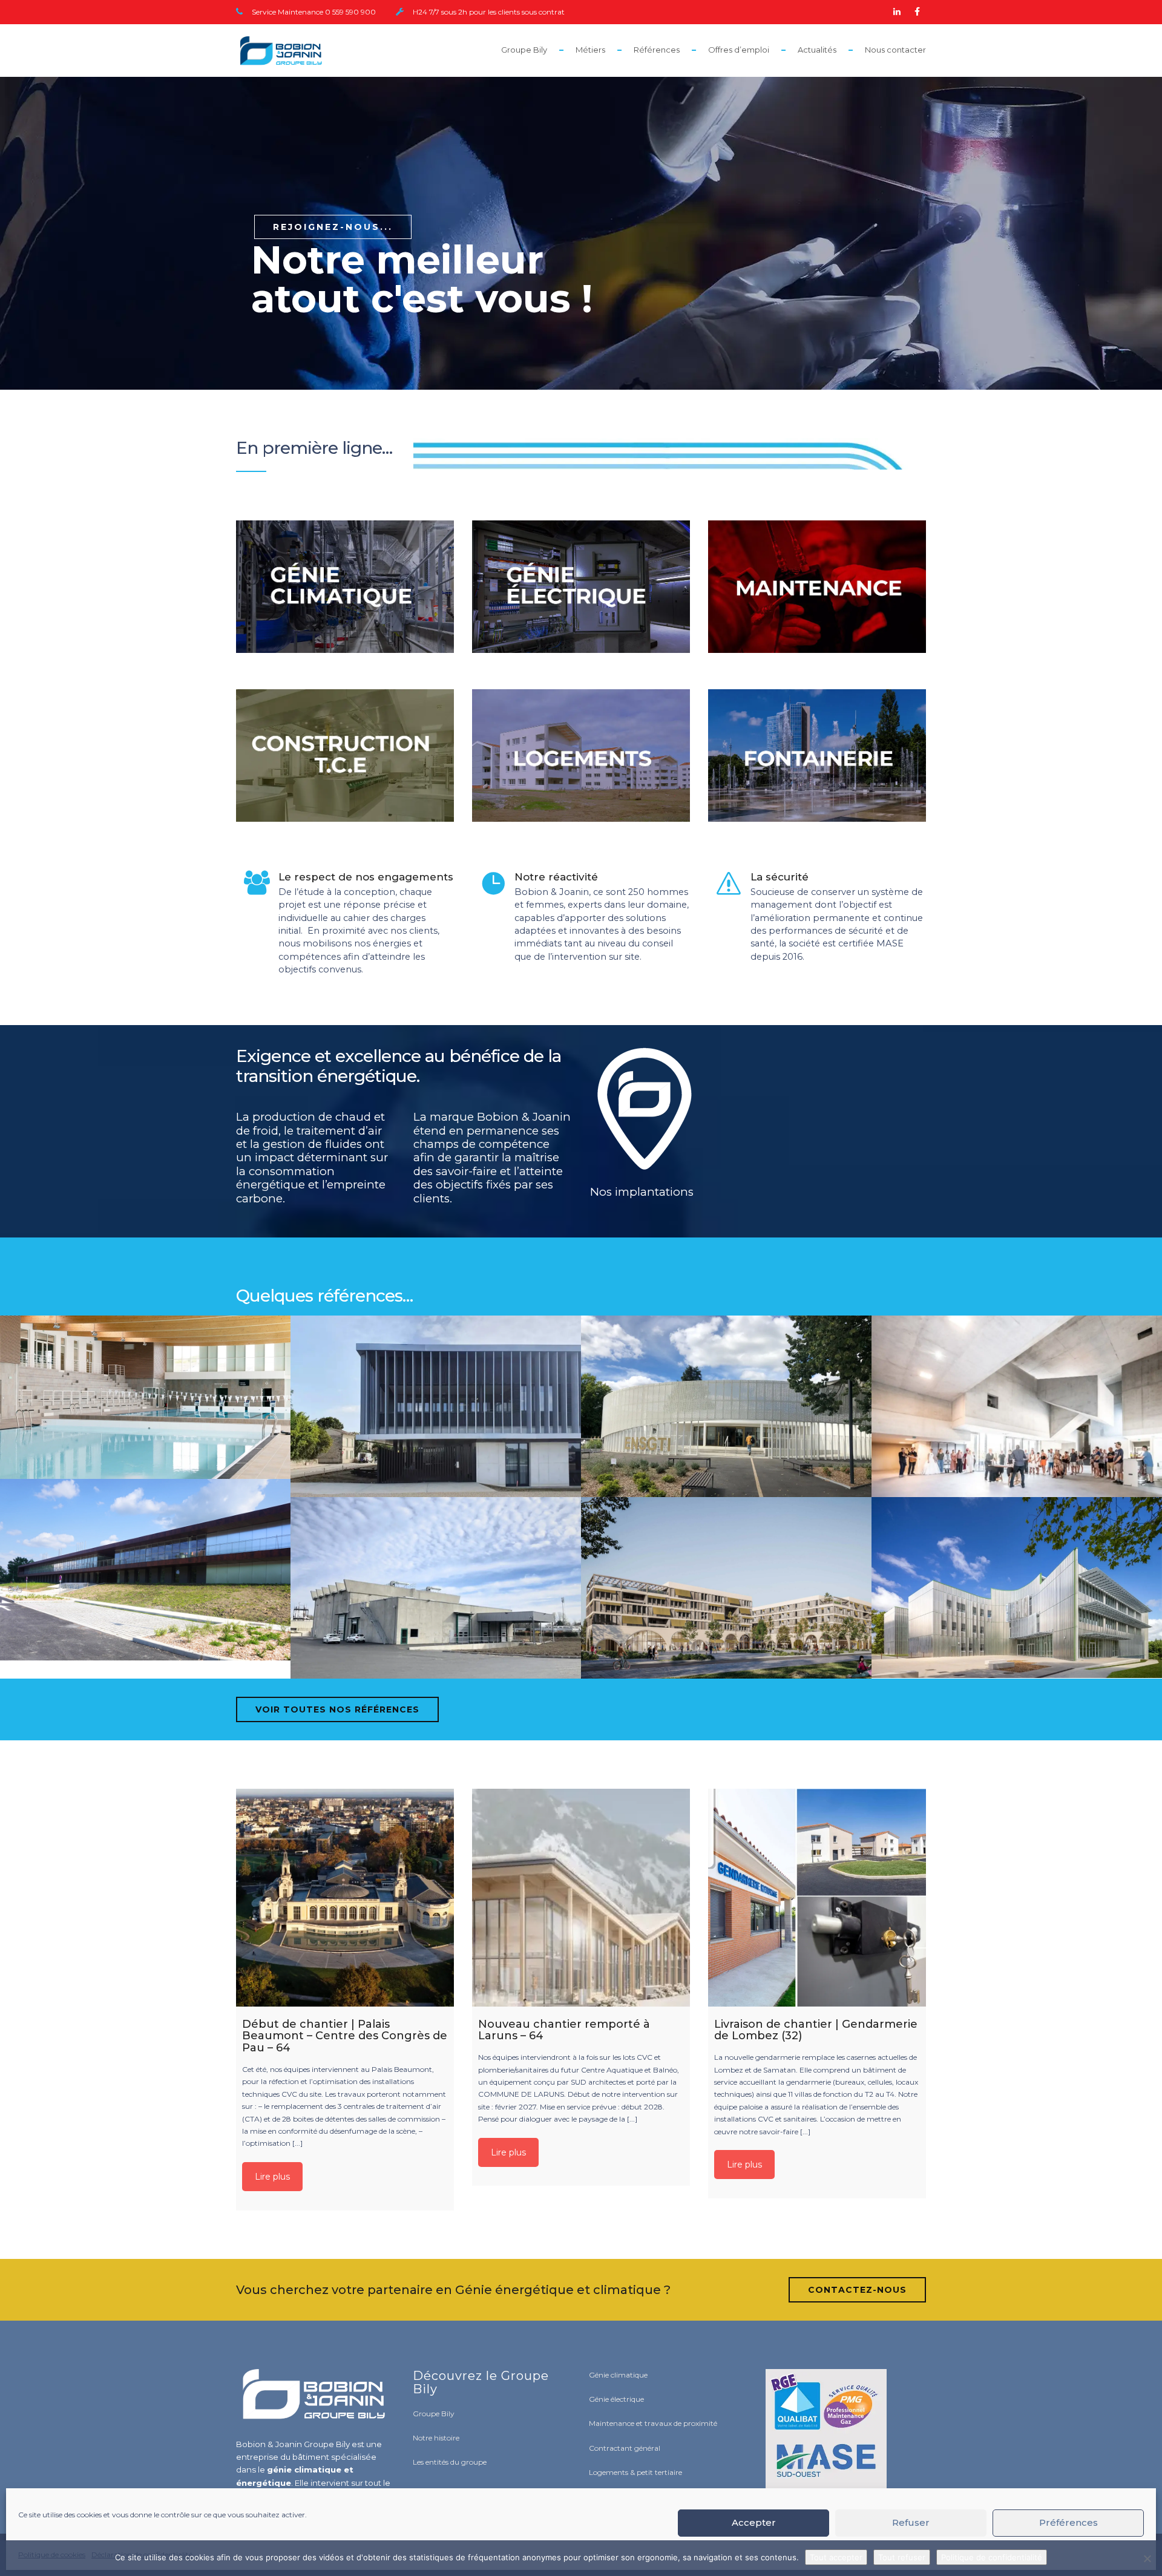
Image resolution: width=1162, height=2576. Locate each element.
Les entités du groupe (450, 2462)
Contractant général (625, 2448)
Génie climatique (618, 2375)
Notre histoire (436, 2438)
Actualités (817, 50)
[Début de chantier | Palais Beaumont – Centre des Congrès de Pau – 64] (345, 1898)
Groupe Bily (524, 50)
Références (657, 50)
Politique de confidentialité (992, 2557)
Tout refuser (902, 2557)
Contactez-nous (857, 2290)
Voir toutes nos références (337, 1709)
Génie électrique (616, 2399)
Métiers (590, 50)
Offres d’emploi (739, 50)
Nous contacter (895, 50)
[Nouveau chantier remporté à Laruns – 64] (581, 1898)
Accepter (754, 2522)
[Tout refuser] (1147, 2558)
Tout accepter (836, 2557)
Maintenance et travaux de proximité (653, 2423)
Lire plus (272, 2177)
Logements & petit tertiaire (635, 2472)
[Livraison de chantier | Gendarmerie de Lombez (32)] (817, 1898)
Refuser (911, 2522)
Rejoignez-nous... (333, 227)
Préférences (1068, 2522)
